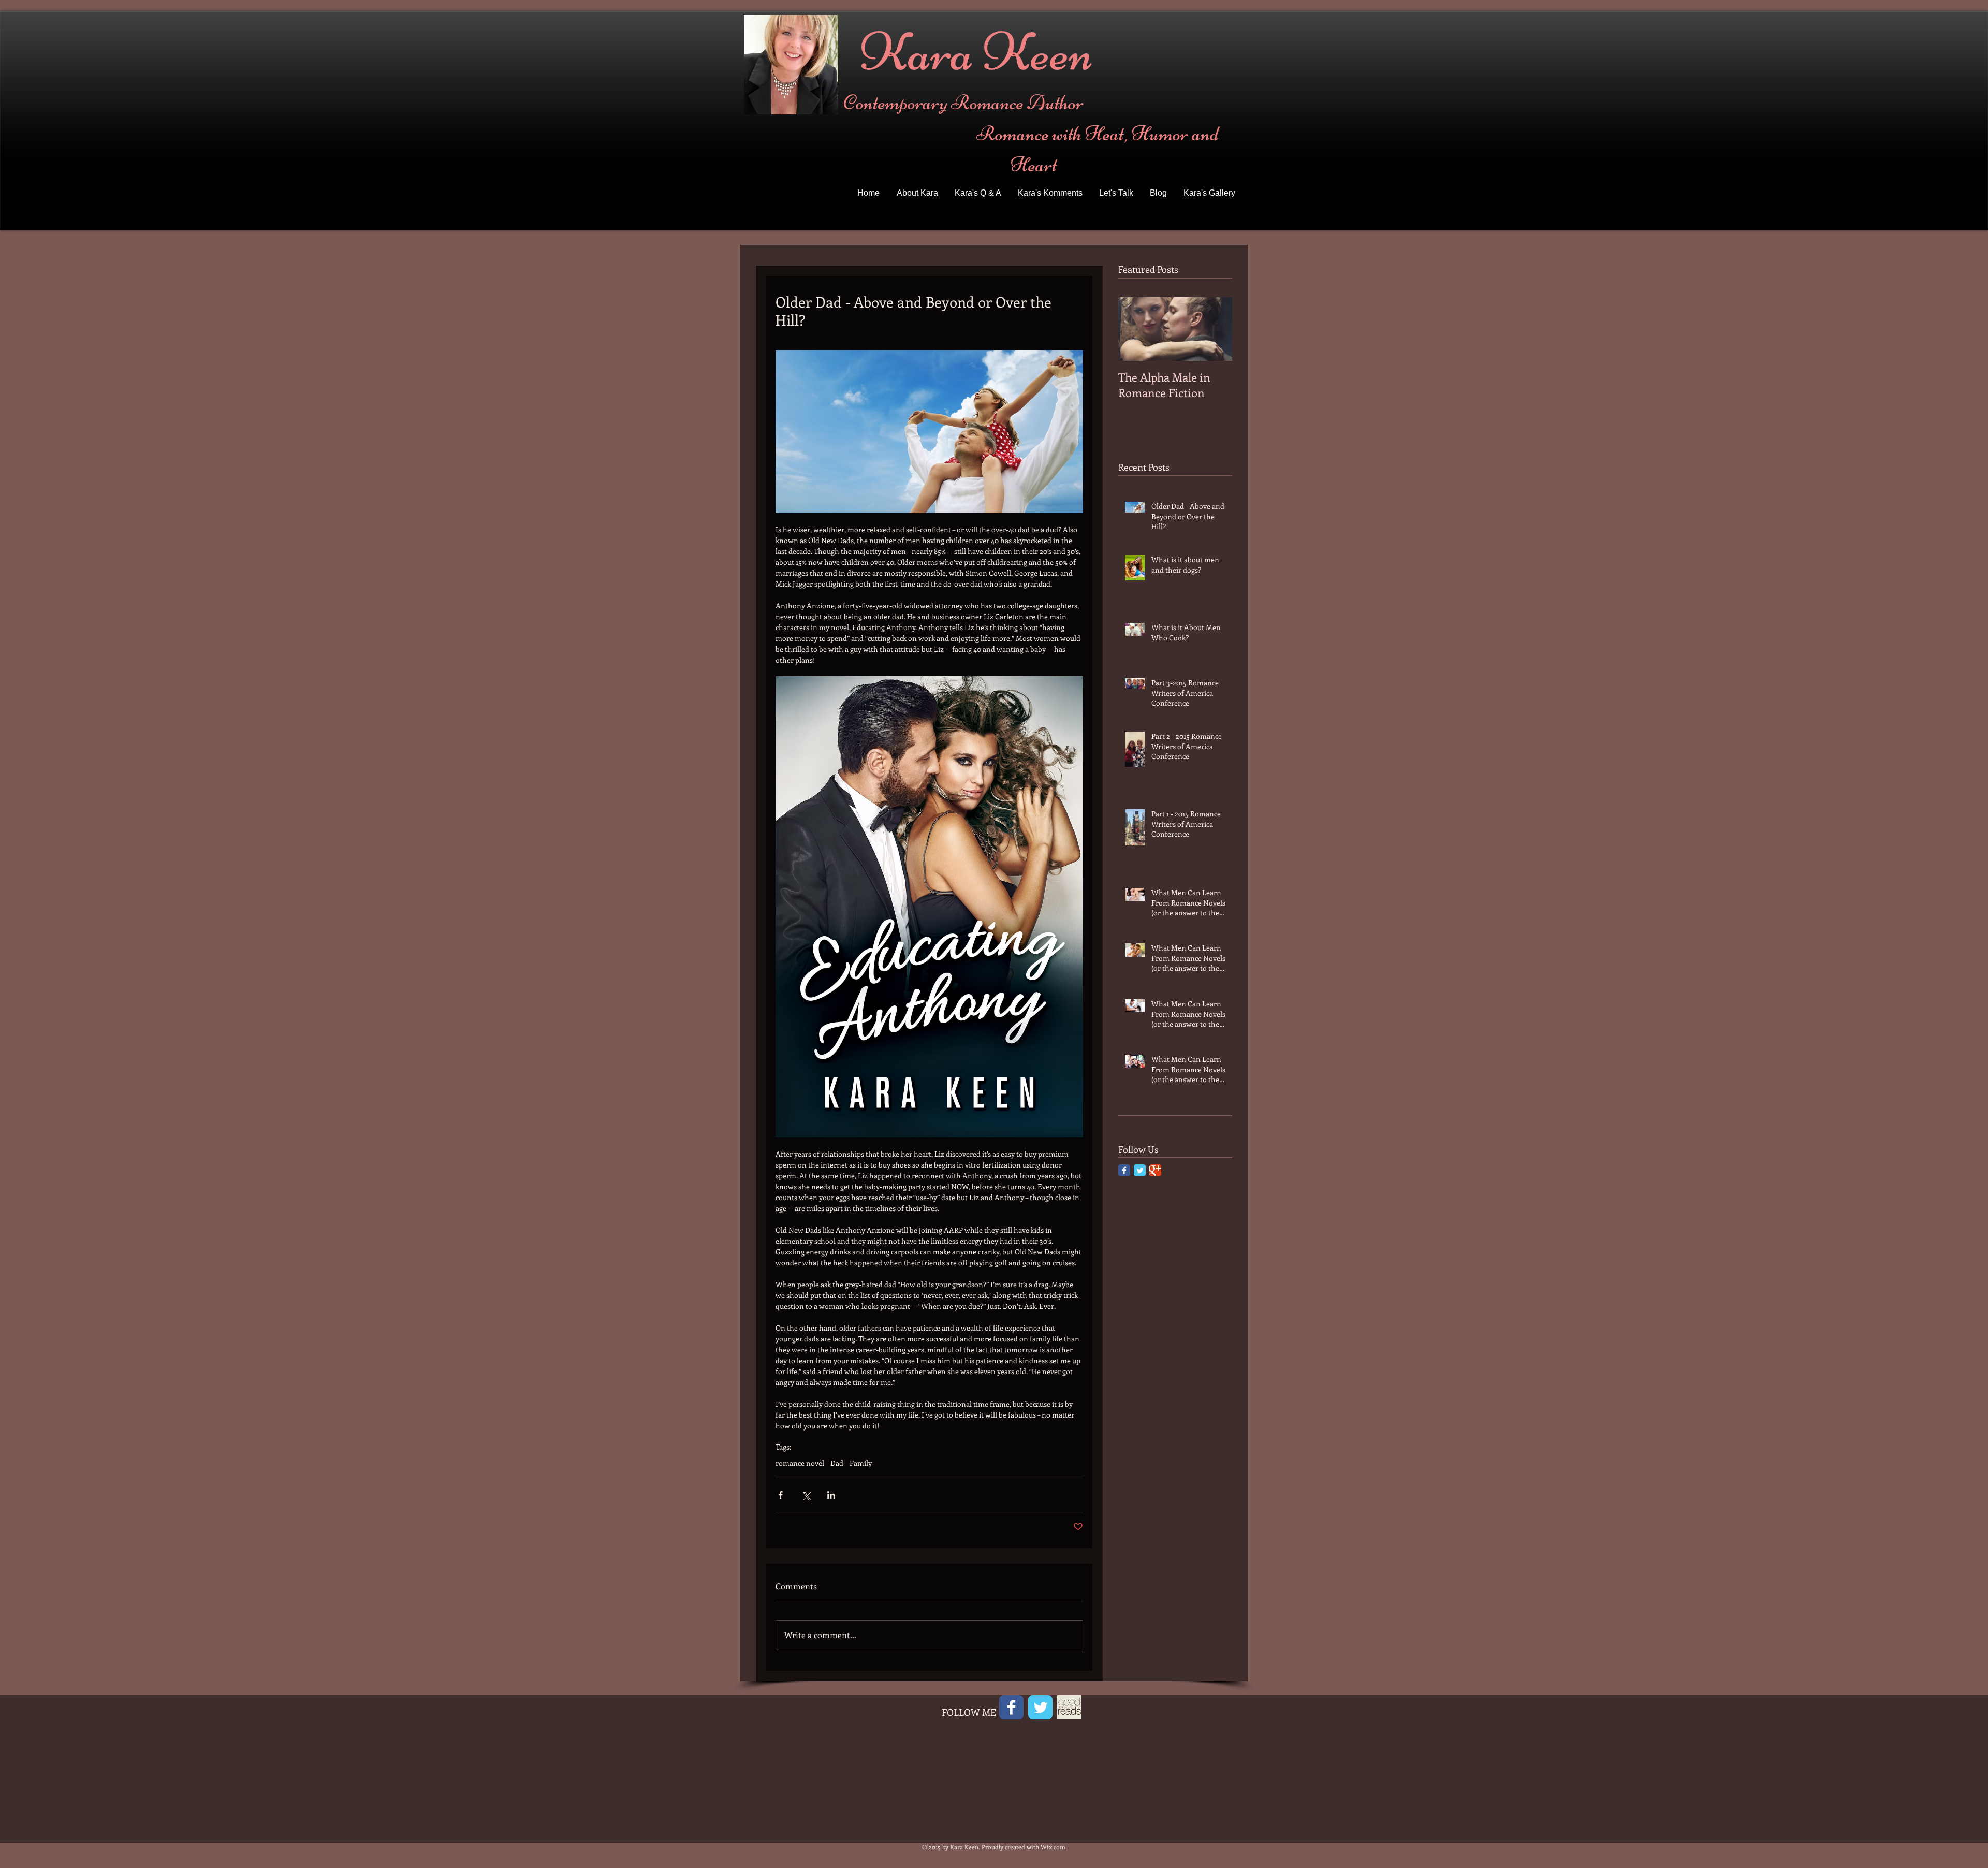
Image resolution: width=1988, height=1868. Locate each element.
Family (861, 1463)
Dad (837, 1463)
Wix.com (1053, 1847)
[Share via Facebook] (780, 1495)
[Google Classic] (1155, 1170)
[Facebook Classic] (1124, 1170)
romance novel (800, 1463)
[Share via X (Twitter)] (806, 1495)
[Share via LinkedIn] (831, 1495)
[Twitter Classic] (1140, 1170)
